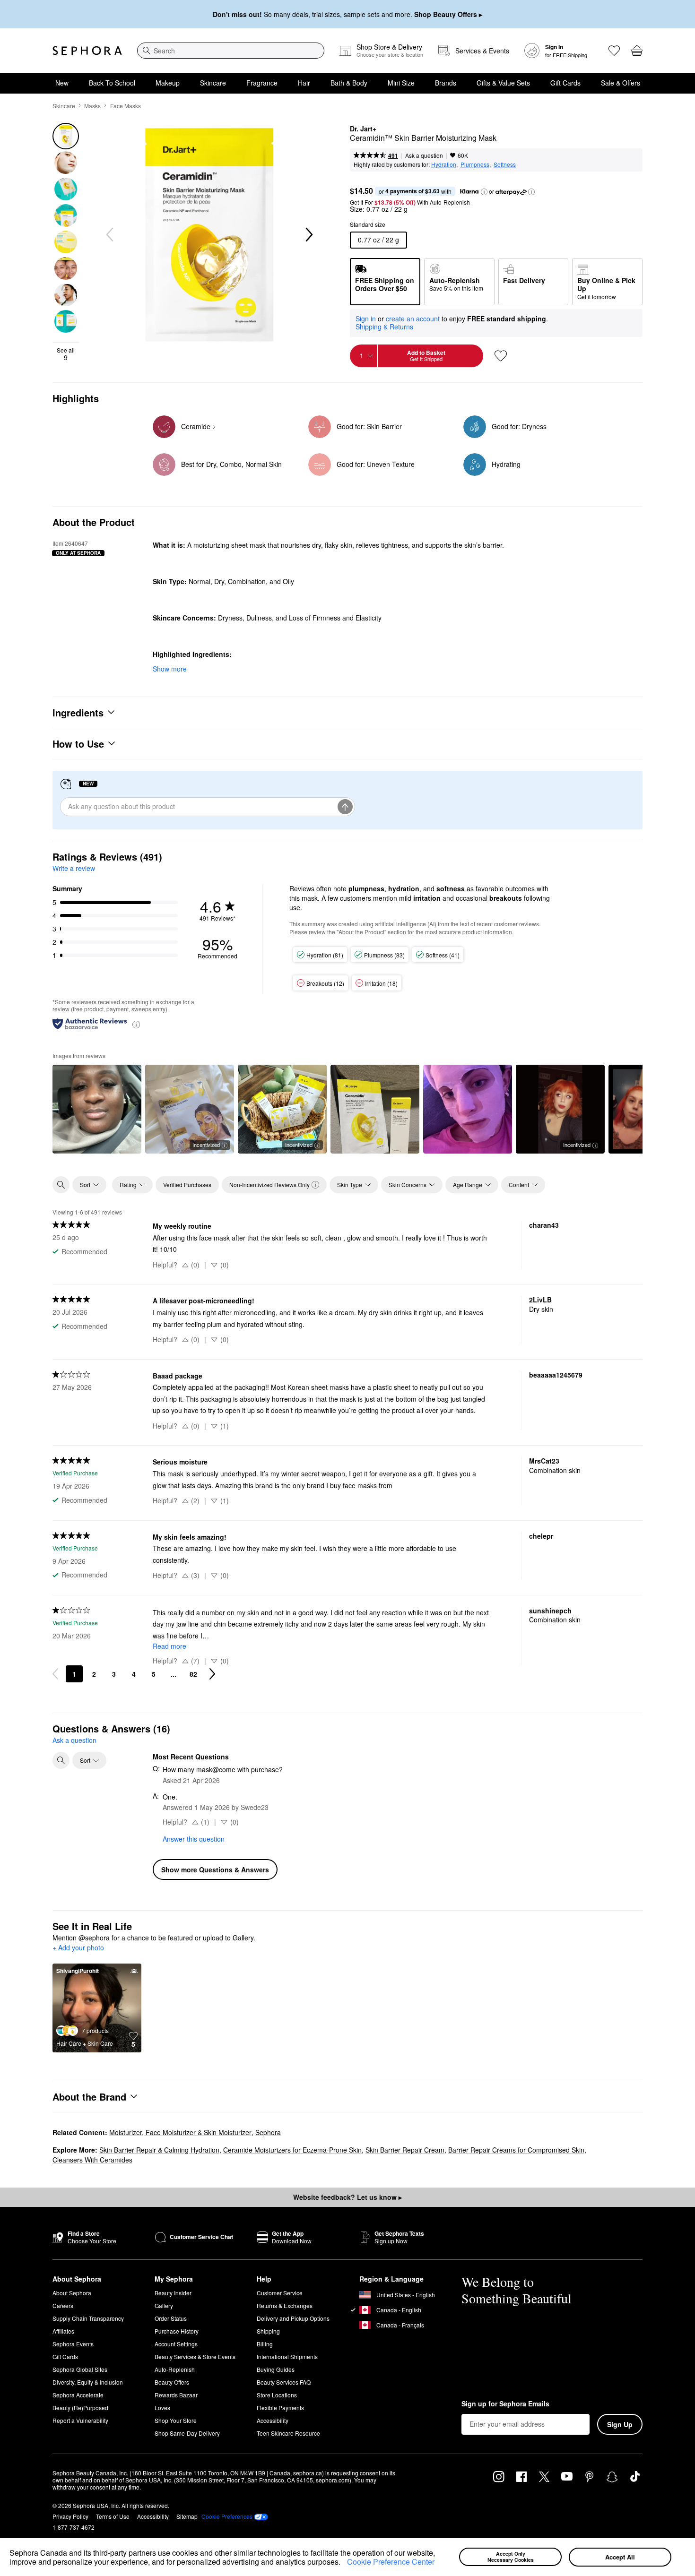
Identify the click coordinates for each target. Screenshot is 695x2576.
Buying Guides (276, 2369)
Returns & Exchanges (285, 2305)
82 (193, 1674)
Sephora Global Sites (80, 2369)
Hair (304, 83)
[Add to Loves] (501, 356)
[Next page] (212, 1674)
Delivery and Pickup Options (293, 2318)
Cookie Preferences (227, 2516)
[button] (344, 2563)
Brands (446, 83)
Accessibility (273, 2420)
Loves (162, 2408)
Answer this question (194, 1839)
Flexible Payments (280, 2408)
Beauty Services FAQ (284, 2382)
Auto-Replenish (175, 2369)
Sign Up (620, 2424)
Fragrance (262, 83)
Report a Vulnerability (80, 2420)
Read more (169, 1646)
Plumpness (475, 164)
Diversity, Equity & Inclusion (88, 2382)
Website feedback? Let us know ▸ (347, 2197)
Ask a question (424, 155)
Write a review (74, 868)
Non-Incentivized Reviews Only (269, 1185)
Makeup (168, 83)
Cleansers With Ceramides (92, 2160)
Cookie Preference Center (391, 2562)
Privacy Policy (70, 2516)
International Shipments (287, 2356)
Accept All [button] (620, 2557)
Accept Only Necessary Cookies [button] (511, 2557)
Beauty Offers (172, 2382)
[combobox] (231, 51)
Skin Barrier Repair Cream (405, 2150)
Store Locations (277, 2395)
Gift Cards (565, 83)
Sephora (268, 2132)
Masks (92, 106)
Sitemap (187, 2516)
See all (66, 354)
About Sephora (72, 2293)
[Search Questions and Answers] (61, 1760)
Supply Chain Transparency (88, 2318)
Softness (505, 164)
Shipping (268, 2331)
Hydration (444, 164)
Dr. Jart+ (363, 129)
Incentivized (206, 1145)
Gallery (164, 2305)
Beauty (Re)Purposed (80, 2408)
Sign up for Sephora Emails (505, 2404)
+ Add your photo (78, 1948)
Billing (265, 2344)
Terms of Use (113, 2516)
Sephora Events (73, 2344)
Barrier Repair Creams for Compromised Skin (516, 2150)
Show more (170, 669)
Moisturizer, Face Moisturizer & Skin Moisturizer (180, 2132)
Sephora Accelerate (78, 2395)
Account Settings (176, 2344)
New (62, 83)
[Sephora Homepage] (87, 51)
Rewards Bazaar (176, 2395)
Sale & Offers (621, 83)
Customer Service (280, 2293)
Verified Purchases (187, 1185)
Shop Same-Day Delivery (187, 2433)
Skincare (213, 83)
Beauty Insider (173, 2293)
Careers (63, 2305)
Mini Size (401, 83)
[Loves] (614, 51)
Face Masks (126, 106)
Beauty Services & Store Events (195, 2356)
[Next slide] (308, 235)
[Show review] (97, 1109)
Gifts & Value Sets (503, 83)
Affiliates (63, 2331)
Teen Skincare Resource (288, 2433)
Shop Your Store (176, 2420)
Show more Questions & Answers (215, 1870)
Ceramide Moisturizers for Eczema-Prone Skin (292, 2150)
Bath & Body (349, 83)
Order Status (171, 2318)
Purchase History (177, 2331)
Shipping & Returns (384, 327)
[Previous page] (55, 1674)
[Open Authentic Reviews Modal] (136, 1024)
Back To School (112, 83)
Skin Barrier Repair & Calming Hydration (159, 2150)
